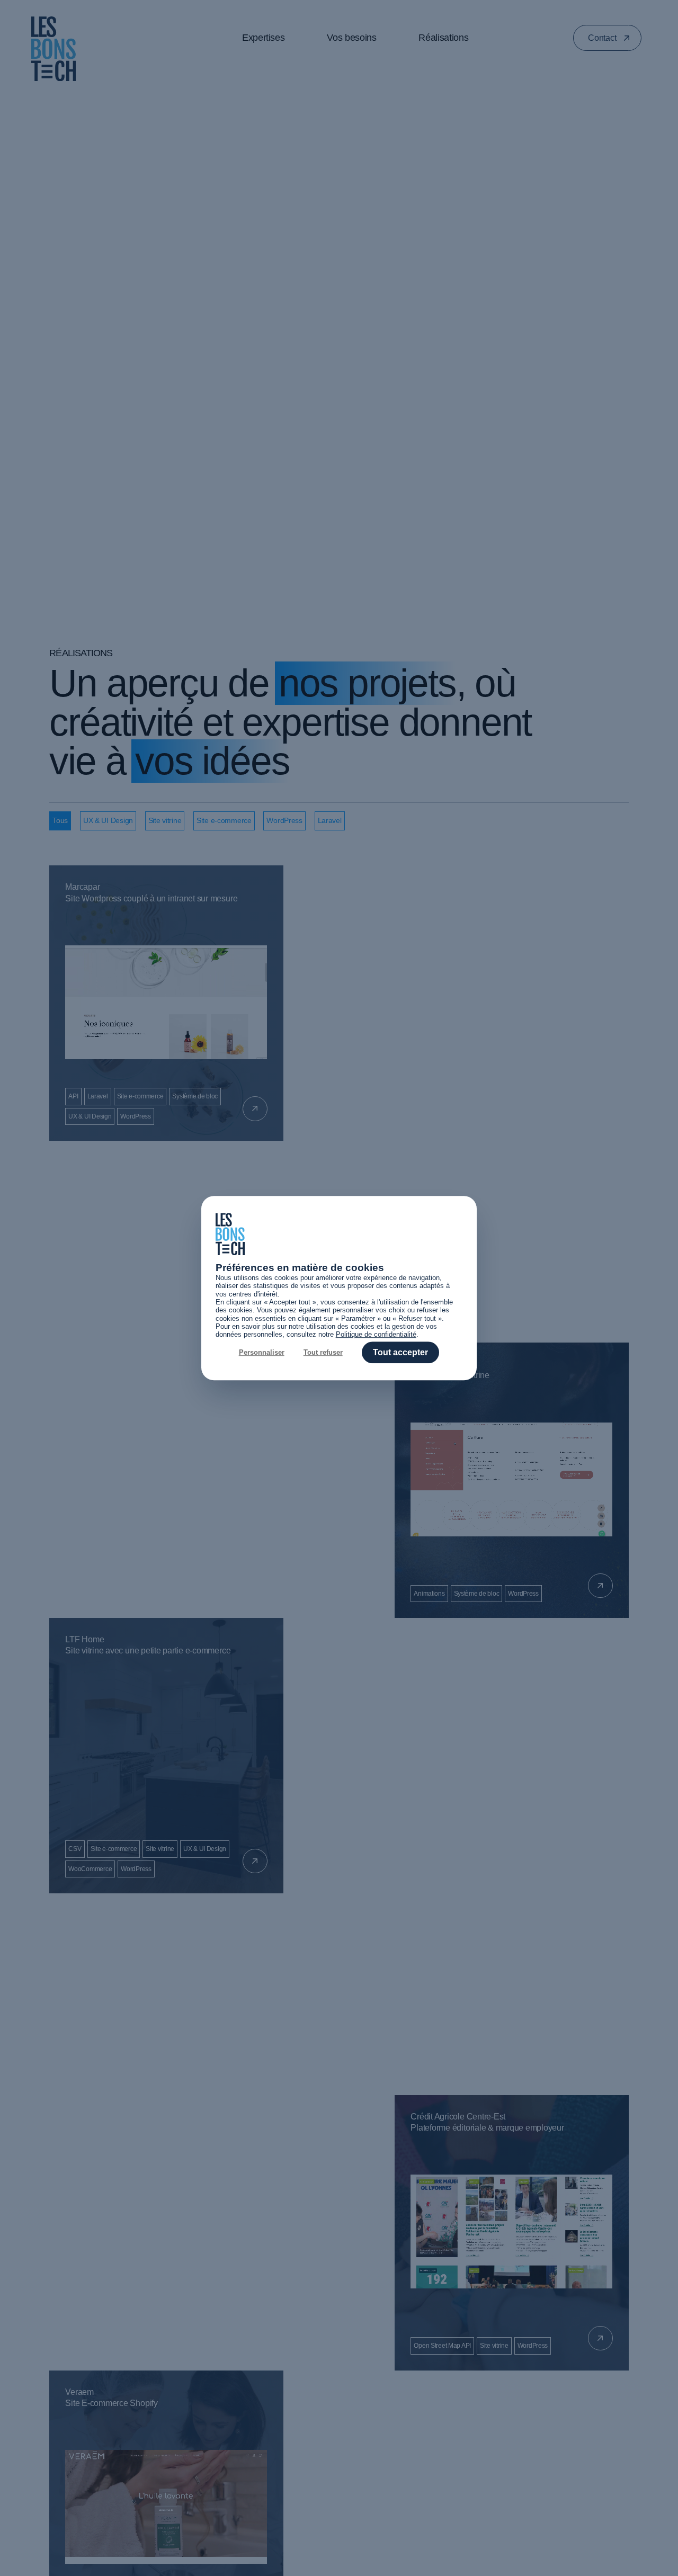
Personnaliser (262, 1352)
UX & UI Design (108, 820)
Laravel (330, 820)
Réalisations (443, 38)
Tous (60, 820)
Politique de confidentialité (376, 1335)
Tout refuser (323, 1352)
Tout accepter (400, 1352)
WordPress (284, 820)
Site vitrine (165, 820)
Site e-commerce (224, 820)
